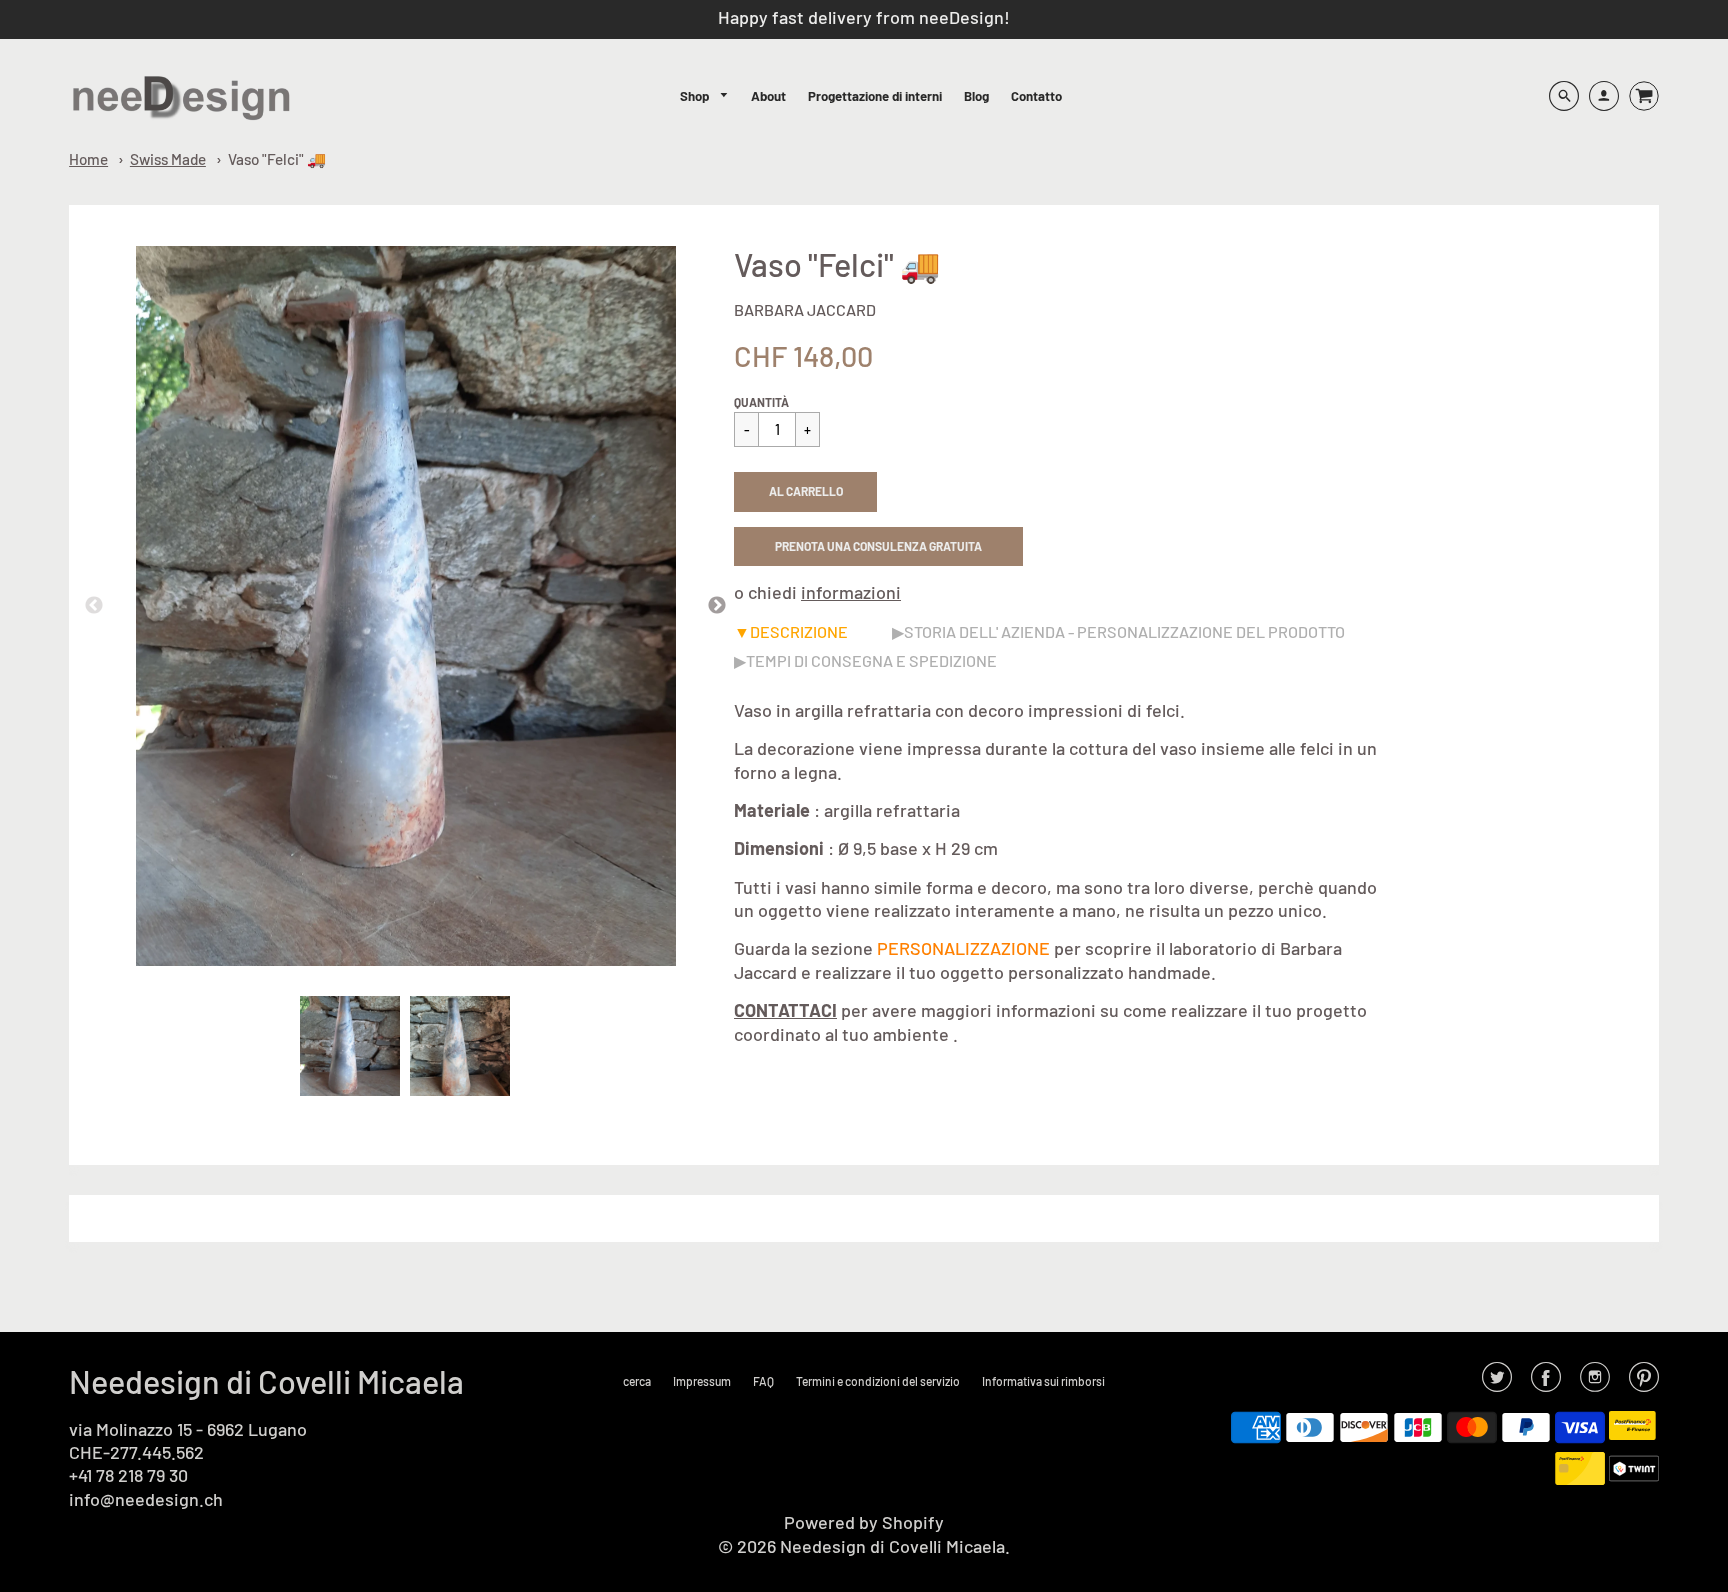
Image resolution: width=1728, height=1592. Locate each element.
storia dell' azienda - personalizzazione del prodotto (1124, 631)
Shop (696, 96)
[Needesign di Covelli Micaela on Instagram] (1595, 1383)
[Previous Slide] (94, 606)
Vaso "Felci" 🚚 (277, 159)
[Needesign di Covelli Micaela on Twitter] (1497, 1383)
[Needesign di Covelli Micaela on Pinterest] (1644, 1383)
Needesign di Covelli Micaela (266, 1381)
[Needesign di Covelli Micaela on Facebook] (1546, 1383)
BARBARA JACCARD (805, 309)
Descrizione (799, 631)
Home (88, 159)
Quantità (761, 402)
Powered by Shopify (864, 1522)
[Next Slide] (717, 606)
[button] (805, 492)
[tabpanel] (350, 1046)
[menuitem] (705, 96)
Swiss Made (168, 159)
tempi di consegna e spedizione (871, 660)
